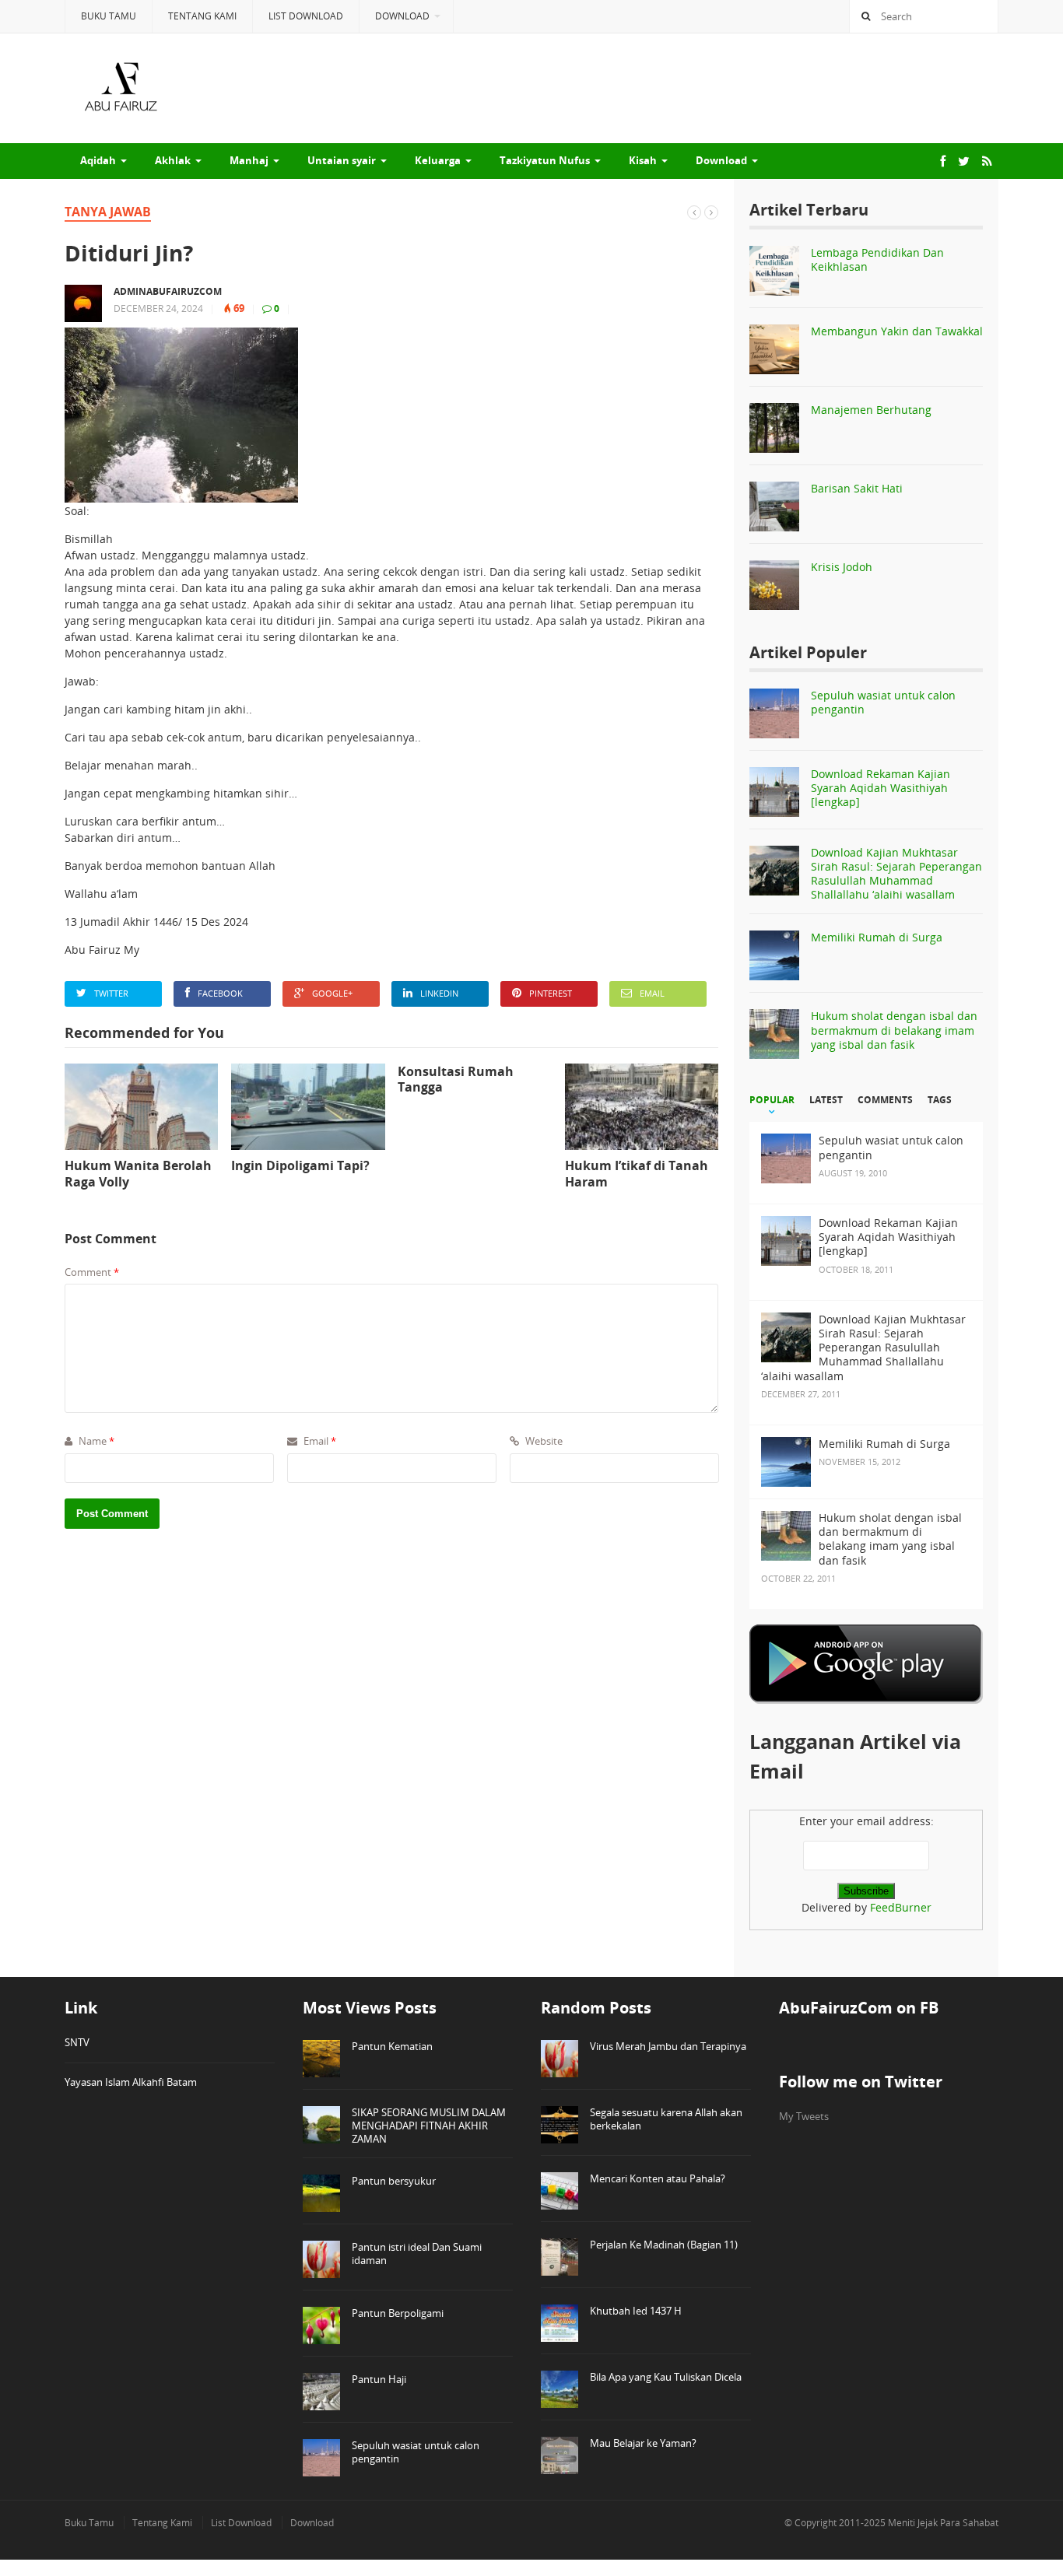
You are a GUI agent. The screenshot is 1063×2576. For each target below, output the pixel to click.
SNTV (77, 2042)
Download (402, 16)
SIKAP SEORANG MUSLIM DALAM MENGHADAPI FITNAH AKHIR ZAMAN (429, 2126)
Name (95, 1441)
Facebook (220, 993)
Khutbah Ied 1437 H (636, 2311)
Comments (885, 1100)
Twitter (111, 993)
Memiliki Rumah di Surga (877, 937)
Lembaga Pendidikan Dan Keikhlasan (877, 259)
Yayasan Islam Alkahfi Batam (131, 2082)
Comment (92, 1272)
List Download (306, 16)
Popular (772, 1100)
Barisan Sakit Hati (857, 488)
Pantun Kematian (392, 2046)
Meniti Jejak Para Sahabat (943, 2523)
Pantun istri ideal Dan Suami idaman (417, 2254)
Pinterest (551, 993)
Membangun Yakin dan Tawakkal (897, 331)
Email (652, 993)
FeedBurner (901, 1907)
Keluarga (438, 160)
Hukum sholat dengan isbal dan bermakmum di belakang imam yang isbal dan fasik (894, 1030)
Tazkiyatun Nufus (545, 160)
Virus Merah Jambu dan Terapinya (668, 2046)
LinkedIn (439, 993)
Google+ (332, 993)
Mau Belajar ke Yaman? (643, 2443)
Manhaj (249, 160)
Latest (826, 1100)
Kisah (643, 160)
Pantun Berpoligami (398, 2313)
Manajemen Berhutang (871, 410)
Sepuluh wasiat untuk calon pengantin (883, 702)
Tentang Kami (202, 16)
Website (543, 1441)
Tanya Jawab (108, 212)
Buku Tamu (109, 16)
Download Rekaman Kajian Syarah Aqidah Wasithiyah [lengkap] (881, 788)
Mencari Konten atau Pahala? (658, 2178)
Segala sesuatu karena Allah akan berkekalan (666, 2119)
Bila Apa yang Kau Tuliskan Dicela (666, 2377)
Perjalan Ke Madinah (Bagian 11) (664, 2245)
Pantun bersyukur (394, 2181)
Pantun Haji (379, 2379)
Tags (940, 1100)
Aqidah (98, 160)
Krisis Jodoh (842, 567)
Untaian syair (342, 160)
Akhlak (173, 160)
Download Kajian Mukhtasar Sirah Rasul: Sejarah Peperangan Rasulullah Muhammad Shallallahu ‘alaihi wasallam (896, 874)
